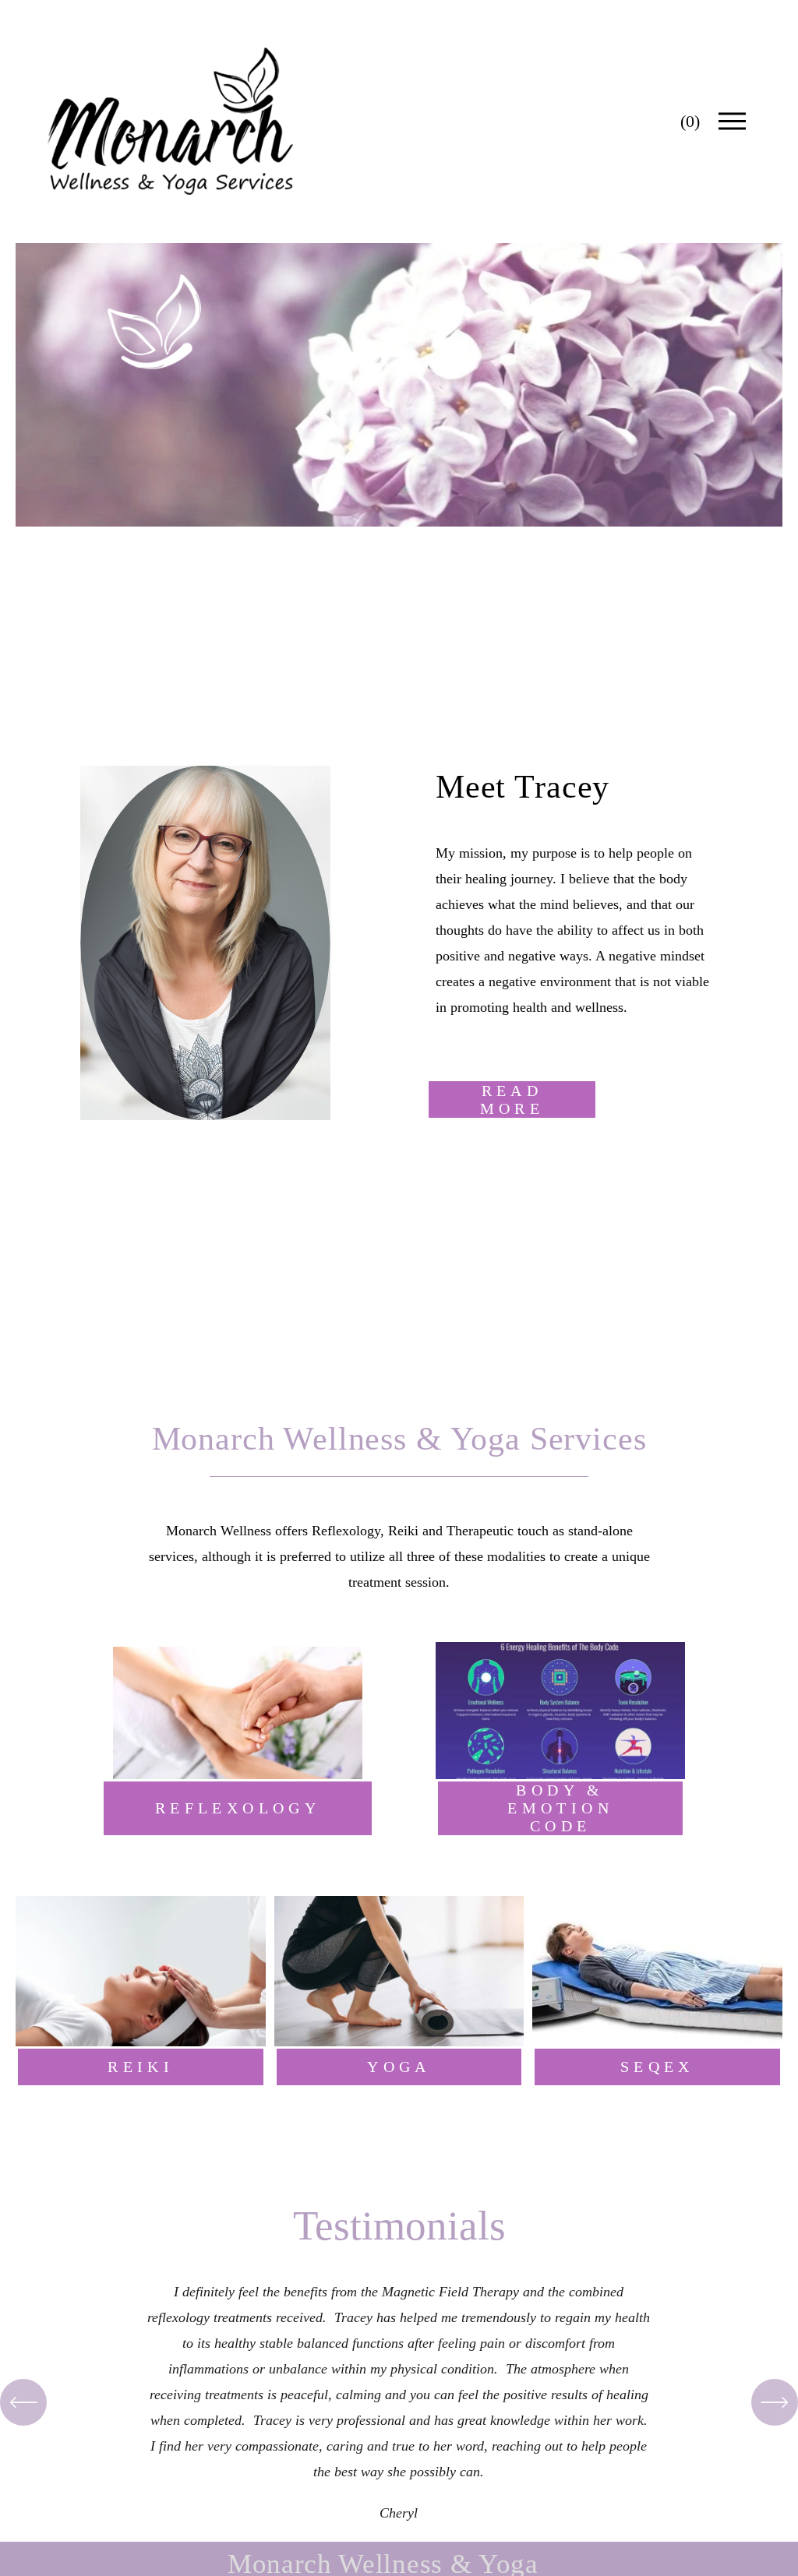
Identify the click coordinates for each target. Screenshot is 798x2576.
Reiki (141, 2067)
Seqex (657, 2067)
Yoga (399, 2067)
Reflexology (238, 1808)
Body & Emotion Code (560, 1808)
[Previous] (23, 2402)
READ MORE (512, 1099)
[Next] (775, 2402)
